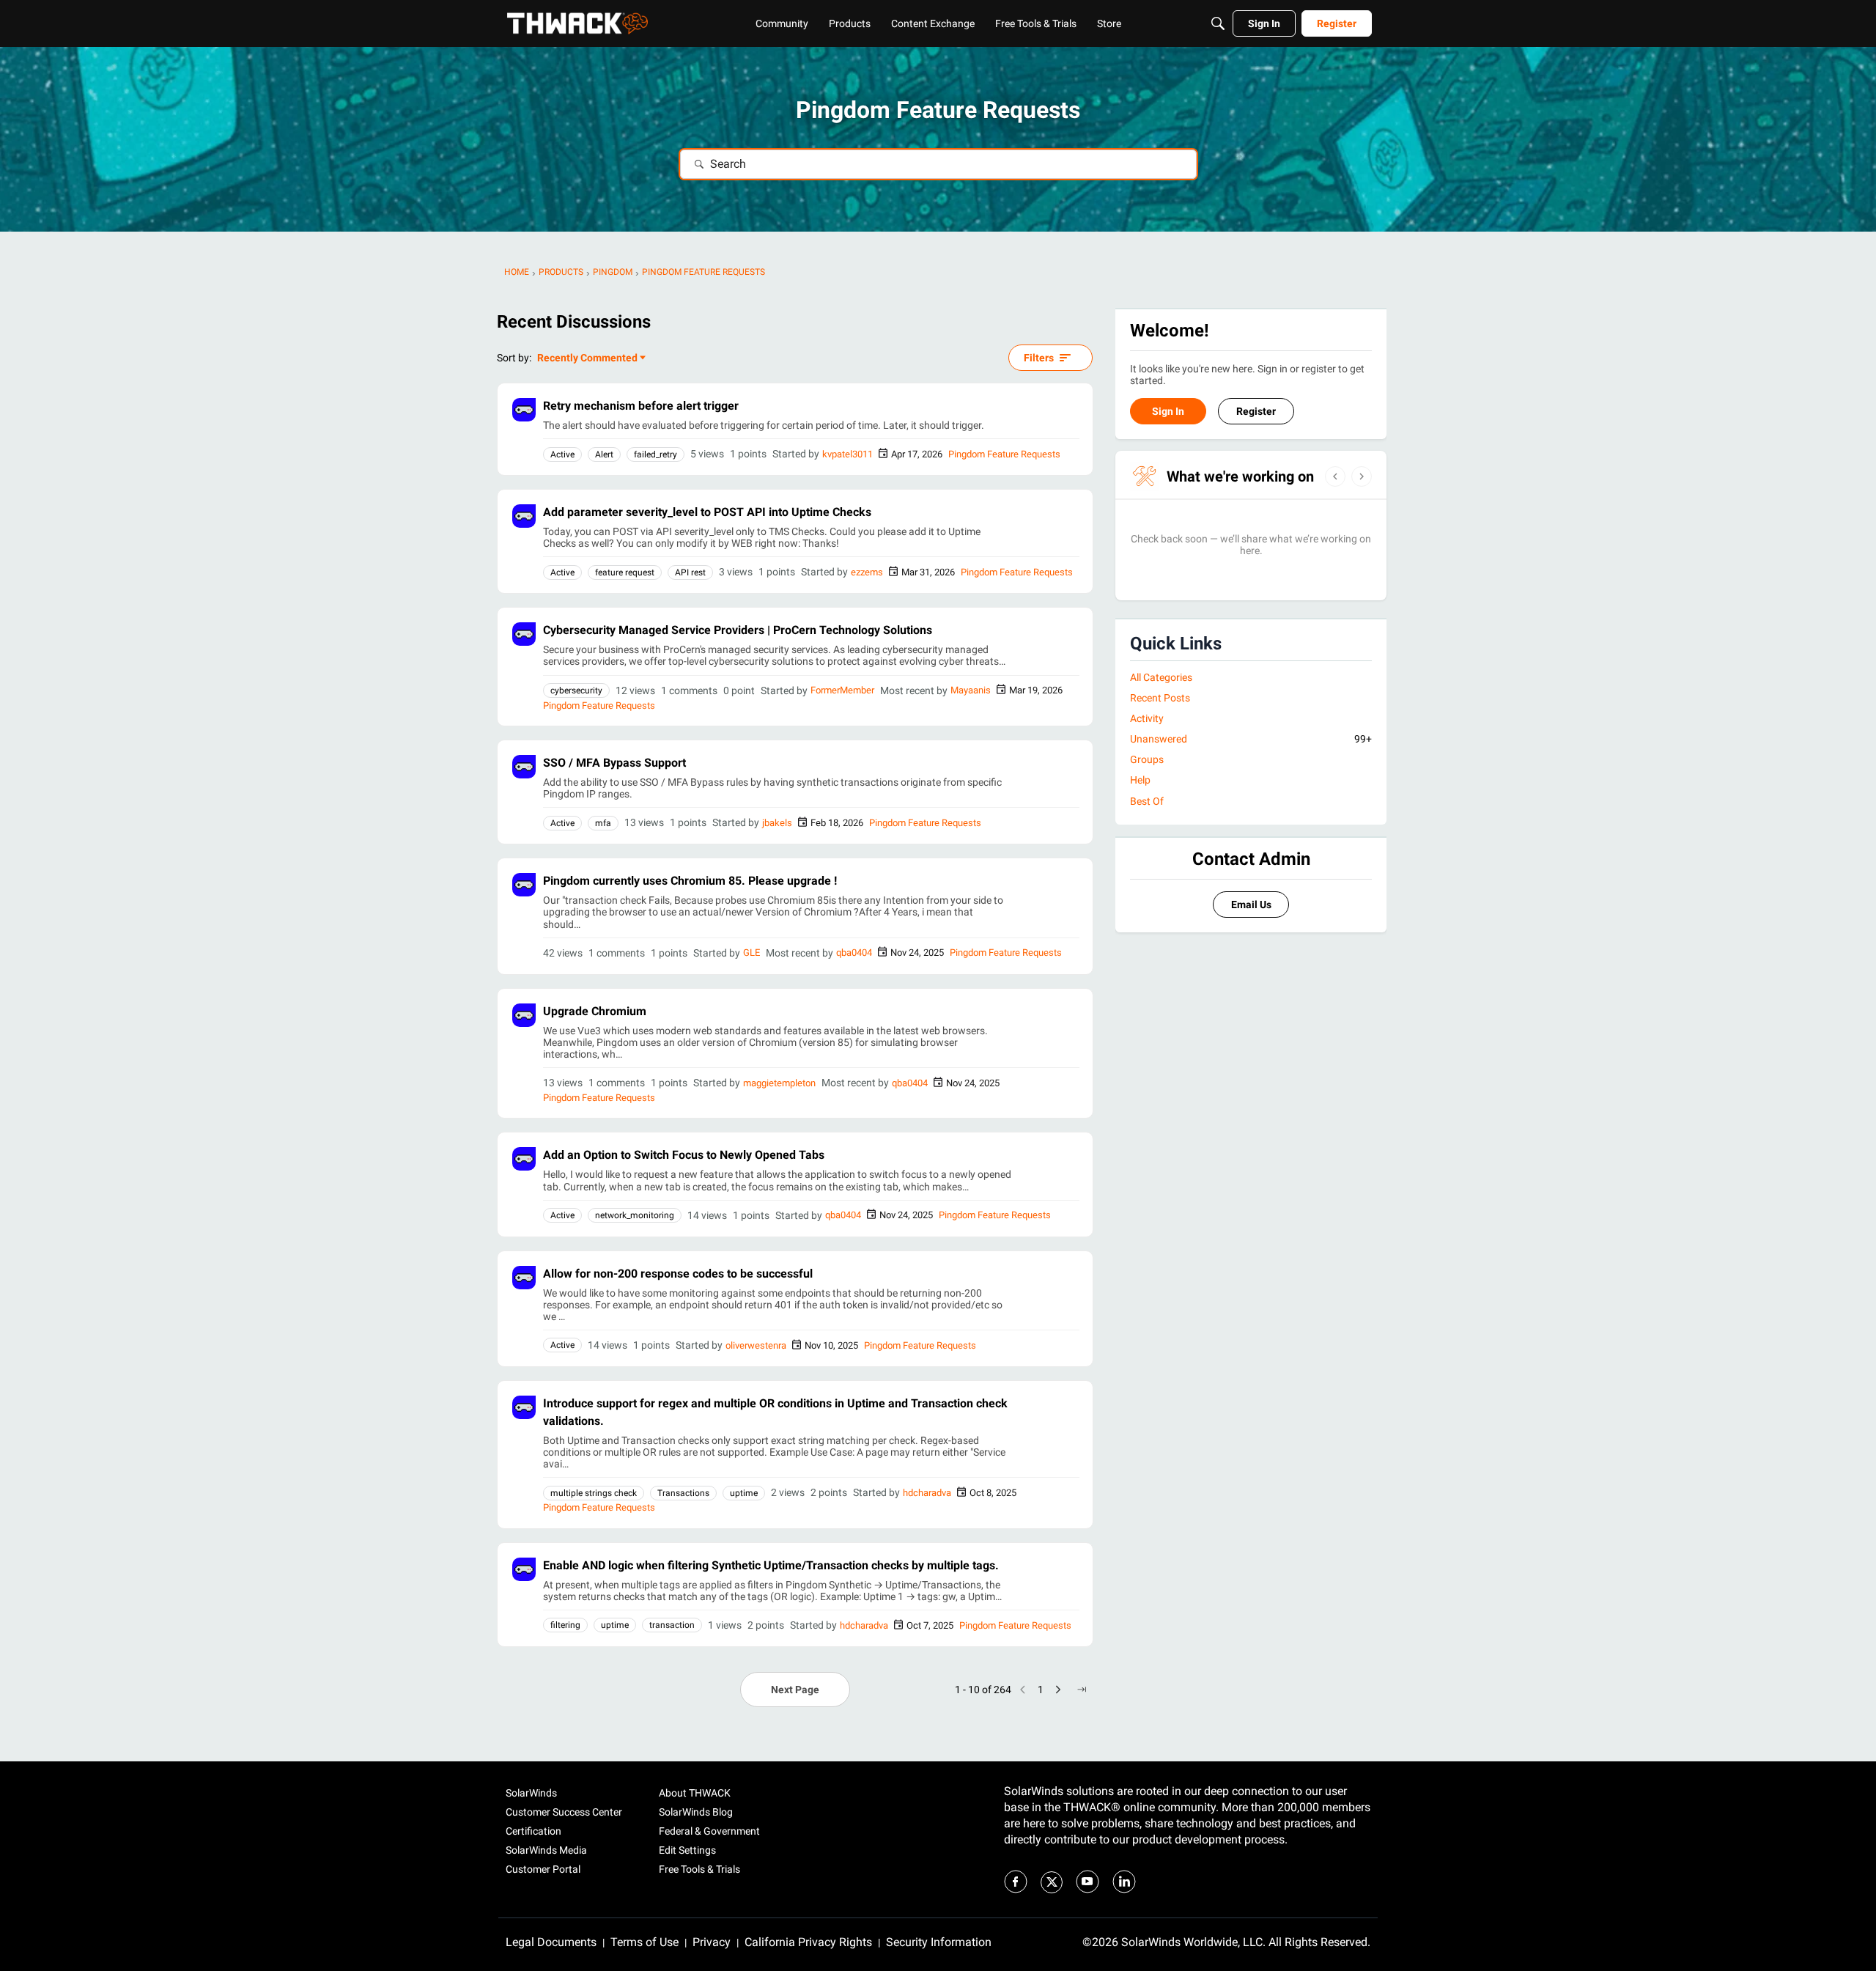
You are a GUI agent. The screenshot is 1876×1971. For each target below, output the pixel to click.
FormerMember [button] (842, 690)
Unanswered (1251, 739)
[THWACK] (577, 23)
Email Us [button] (1251, 905)
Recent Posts (1160, 698)
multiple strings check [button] (594, 1493)
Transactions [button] (683, 1493)
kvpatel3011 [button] (847, 454)
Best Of (1147, 801)
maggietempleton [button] (779, 1083)
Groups (1147, 759)
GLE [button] (751, 953)
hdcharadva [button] (927, 1493)
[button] (524, 410)
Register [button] (1256, 411)
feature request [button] (625, 572)
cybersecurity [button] (576, 690)
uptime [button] (744, 1493)
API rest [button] (690, 572)
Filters (1039, 358)
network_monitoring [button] (635, 1215)
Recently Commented (587, 359)
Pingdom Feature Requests (1004, 454)
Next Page (795, 1690)
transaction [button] (672, 1625)
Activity (1147, 718)
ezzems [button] (867, 572)
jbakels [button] (777, 823)
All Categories (1161, 677)
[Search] (1218, 23)
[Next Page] (1058, 1690)
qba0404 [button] (854, 953)
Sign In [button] (1168, 411)
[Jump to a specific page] (1082, 1690)
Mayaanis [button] (971, 690)
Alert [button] (604, 454)
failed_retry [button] (656, 454)
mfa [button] (603, 823)
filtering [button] (565, 1625)
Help (1140, 780)
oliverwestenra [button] (756, 1345)
